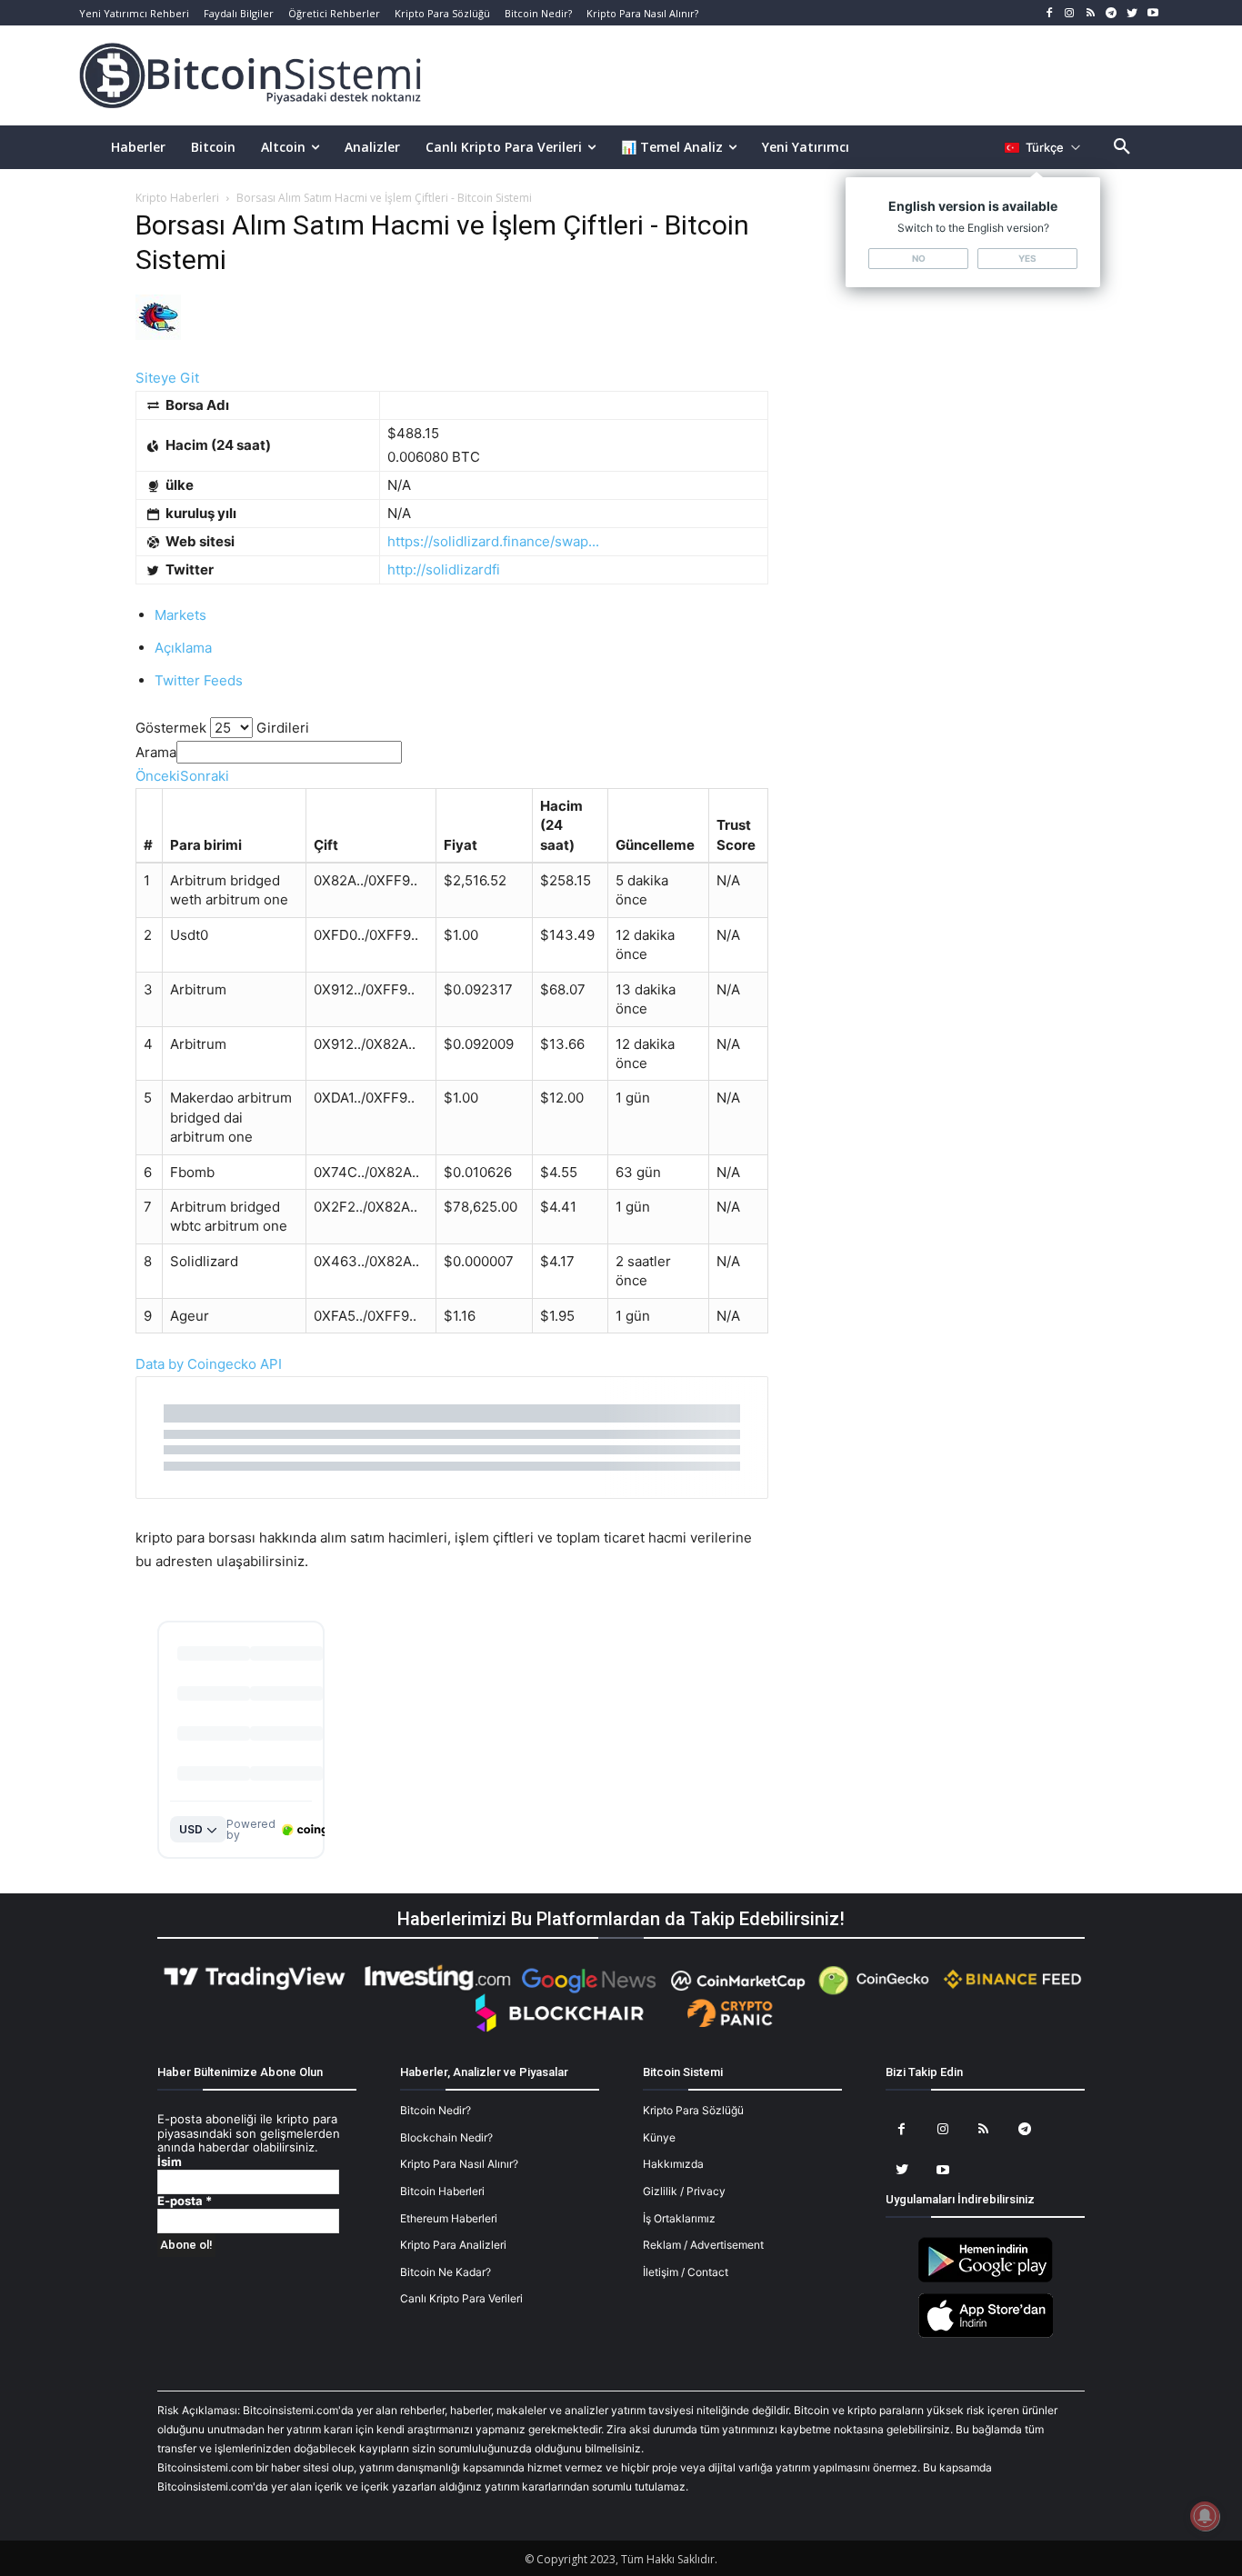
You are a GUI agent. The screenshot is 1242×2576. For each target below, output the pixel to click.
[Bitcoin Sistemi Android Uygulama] (986, 2279)
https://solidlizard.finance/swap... (493, 541)
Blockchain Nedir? (446, 2137)
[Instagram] (1070, 13)
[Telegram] (1112, 13)
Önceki (158, 776)
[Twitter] (1132, 13)
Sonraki (205, 776)
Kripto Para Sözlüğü (693, 2110)
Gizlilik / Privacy (684, 2191)
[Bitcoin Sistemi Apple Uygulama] (986, 2335)
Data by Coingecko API (209, 1364)
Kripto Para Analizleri (453, 2245)
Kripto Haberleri (177, 198)
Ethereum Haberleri (449, 2218)
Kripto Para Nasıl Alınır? (459, 2164)
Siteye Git (167, 378)
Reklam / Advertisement (703, 2245)
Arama (156, 752)
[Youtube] (1152, 13)
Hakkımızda (673, 2164)
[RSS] (1091, 13)
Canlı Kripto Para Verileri (461, 2298)
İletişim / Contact (686, 2272)
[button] (1122, 147)
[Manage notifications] (1205, 2516)
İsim (170, 2162)
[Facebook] (1049, 13)
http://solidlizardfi (444, 569)
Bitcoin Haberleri (442, 2191)
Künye (659, 2137)
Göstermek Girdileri (222, 728)
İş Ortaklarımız (679, 2218)
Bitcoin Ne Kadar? (446, 2272)
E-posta (185, 2201)
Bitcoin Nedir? (436, 2110)
